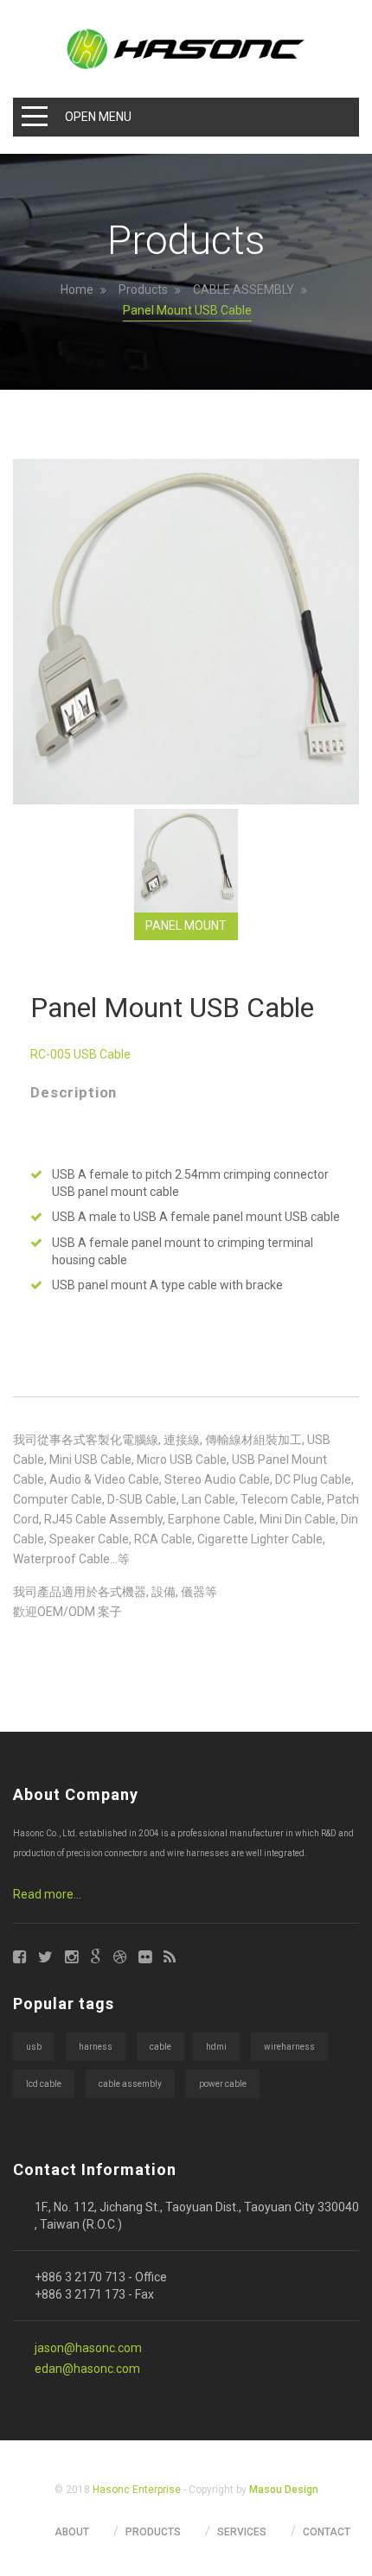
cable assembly (130, 2084)
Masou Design (284, 2490)
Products (143, 289)
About (72, 2532)
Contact (327, 2532)
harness (96, 2047)
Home (77, 289)
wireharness (289, 2047)
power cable (223, 2084)
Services (242, 2532)
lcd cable (44, 2084)
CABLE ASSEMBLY (244, 289)
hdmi (216, 2047)
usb (34, 2047)
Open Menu (98, 117)
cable (160, 2047)
